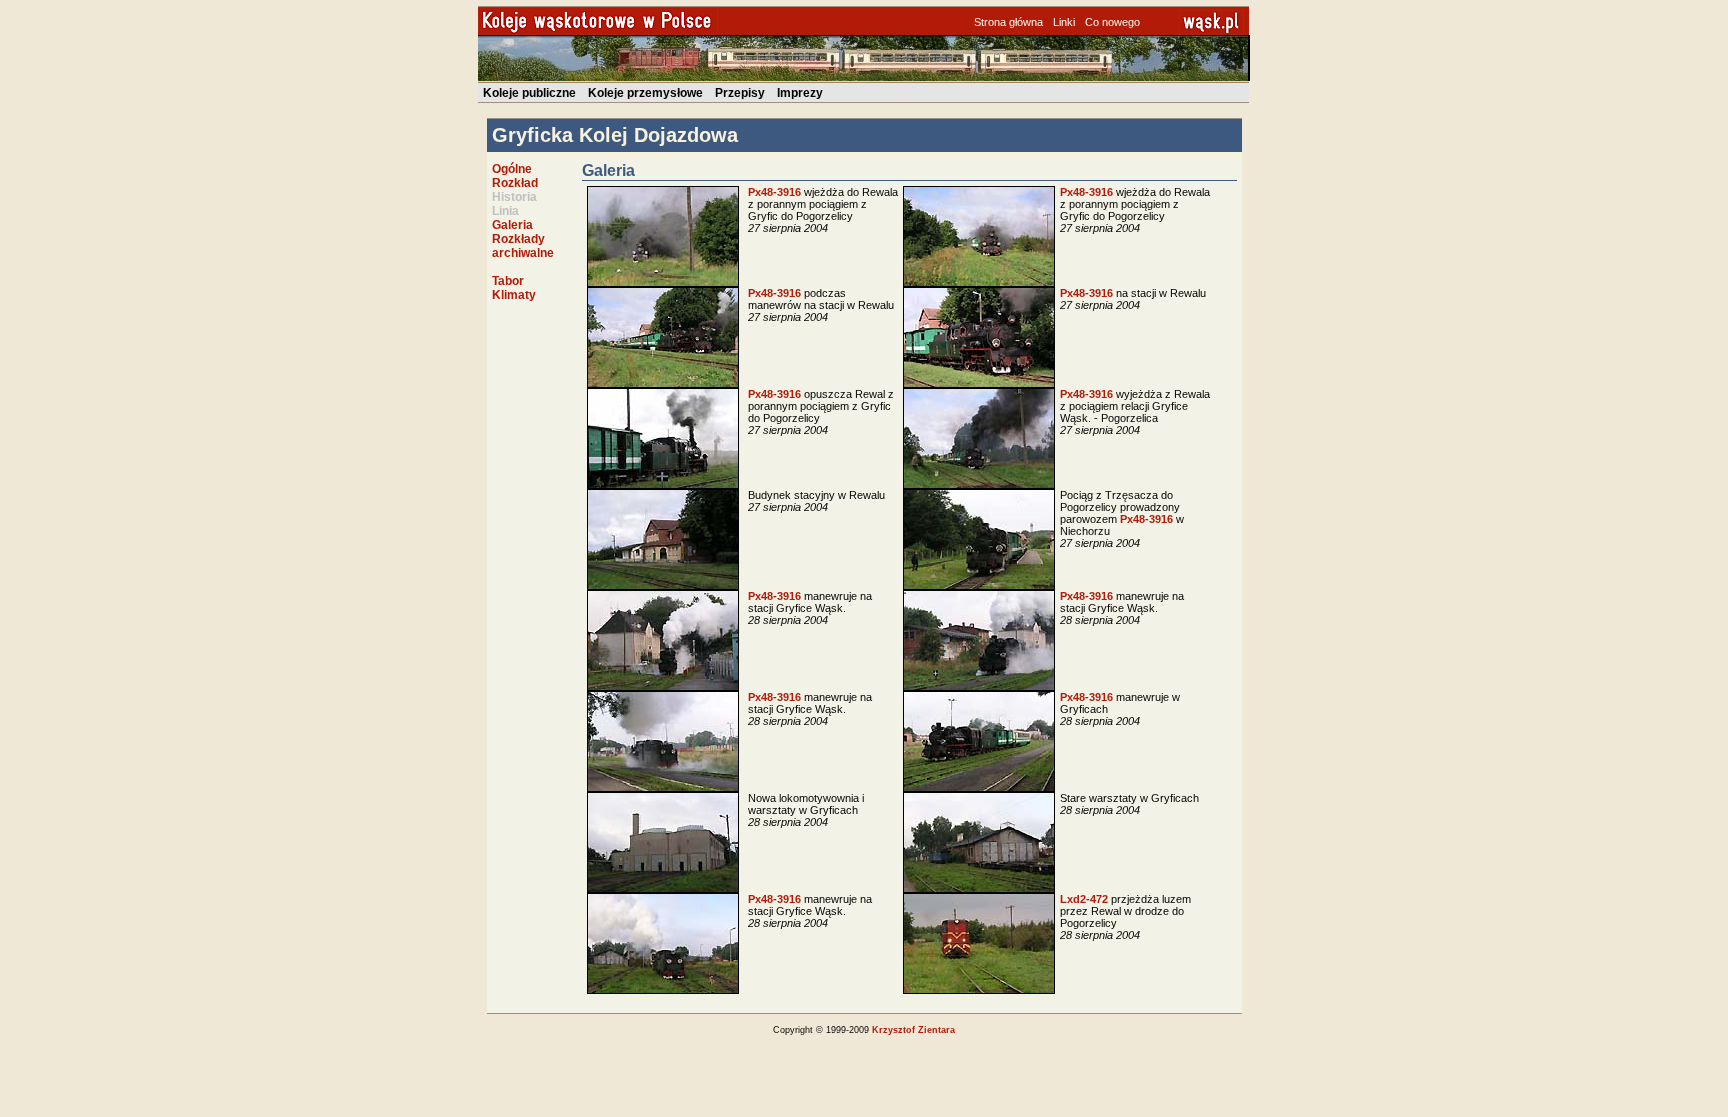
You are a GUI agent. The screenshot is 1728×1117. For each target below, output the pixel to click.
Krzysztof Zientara (913, 1030)
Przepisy (740, 93)
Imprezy (800, 93)
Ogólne (512, 169)
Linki (1064, 22)
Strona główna (1008, 22)
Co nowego (1112, 22)
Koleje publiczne (529, 93)
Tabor (508, 281)
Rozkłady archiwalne (523, 246)
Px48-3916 (774, 192)
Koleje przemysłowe (645, 93)
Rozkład (515, 183)
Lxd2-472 (1084, 899)
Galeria (512, 225)
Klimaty (514, 295)
